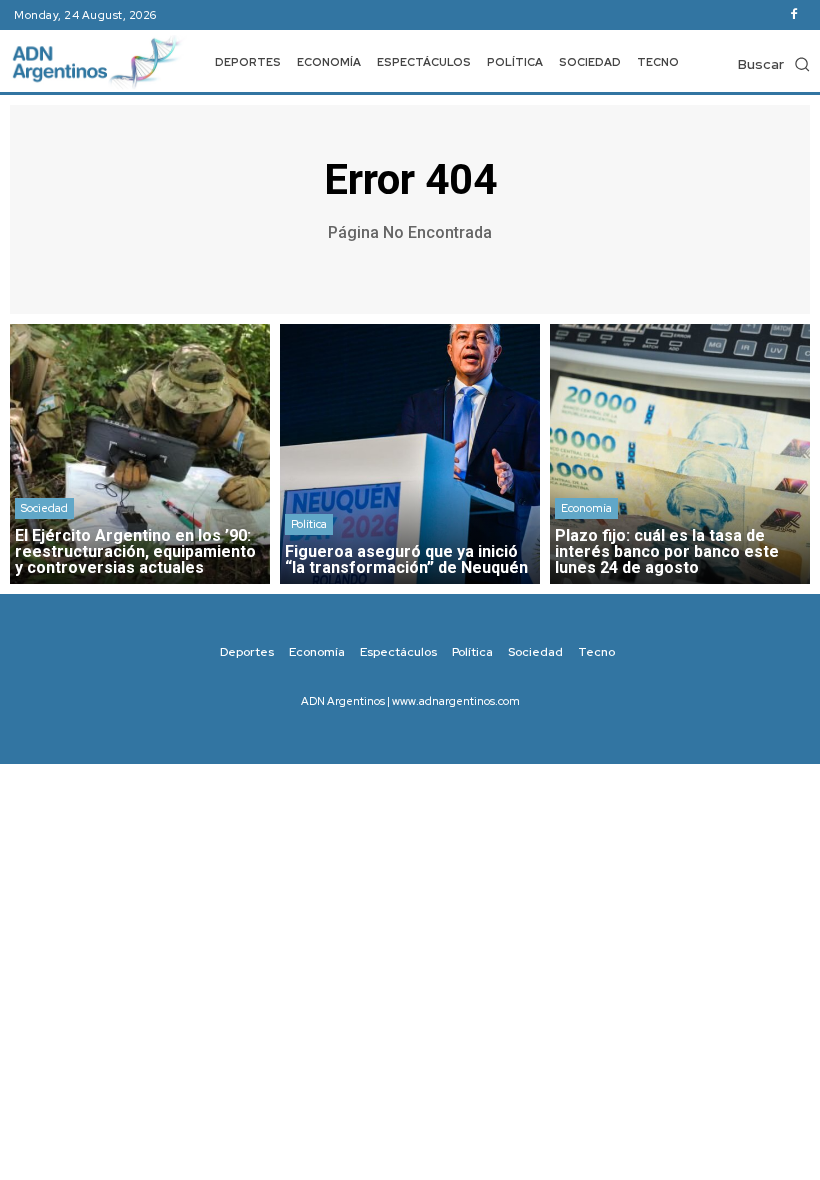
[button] (774, 64)
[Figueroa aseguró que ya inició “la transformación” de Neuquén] (410, 454)
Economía (586, 508)
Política (309, 524)
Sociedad (44, 508)
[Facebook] (794, 15)
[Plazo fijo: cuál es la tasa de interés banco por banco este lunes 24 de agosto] (680, 454)
